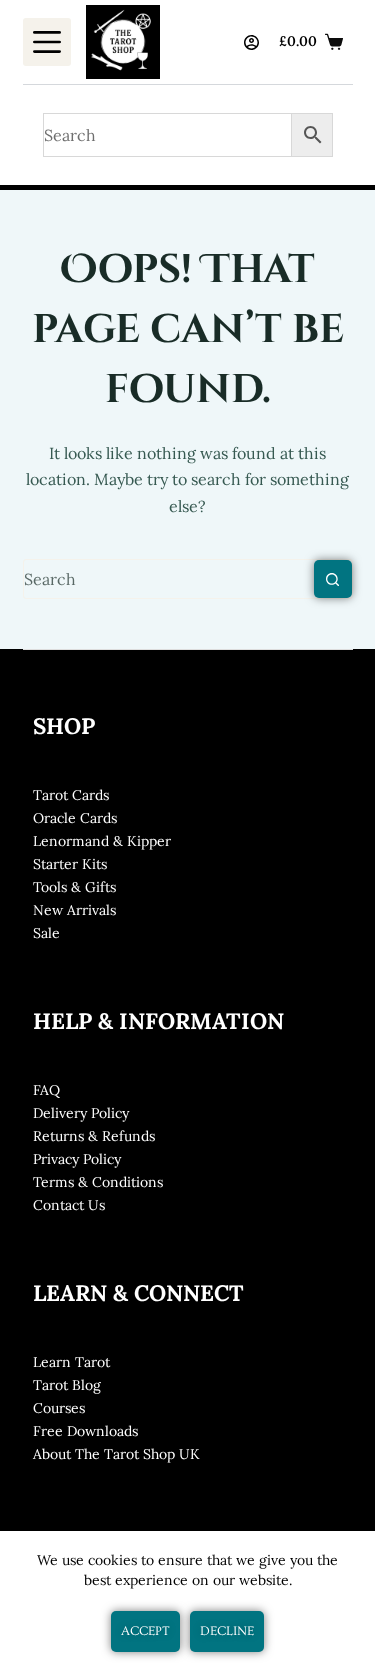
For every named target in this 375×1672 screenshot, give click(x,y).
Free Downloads (85, 1431)
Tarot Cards (71, 795)
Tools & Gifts (74, 887)
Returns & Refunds (94, 1136)
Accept (145, 1631)
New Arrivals (74, 910)
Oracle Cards (75, 818)
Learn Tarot (71, 1362)
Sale (46, 933)
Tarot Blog (67, 1385)
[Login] (251, 42)
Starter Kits (70, 864)
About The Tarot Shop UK (116, 1454)
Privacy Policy (77, 1159)
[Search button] (333, 579)
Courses (59, 1408)
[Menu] (47, 42)
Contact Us (69, 1205)
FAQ (46, 1090)
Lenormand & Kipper (102, 841)
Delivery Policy (81, 1113)
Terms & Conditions (98, 1182)
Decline (227, 1631)
